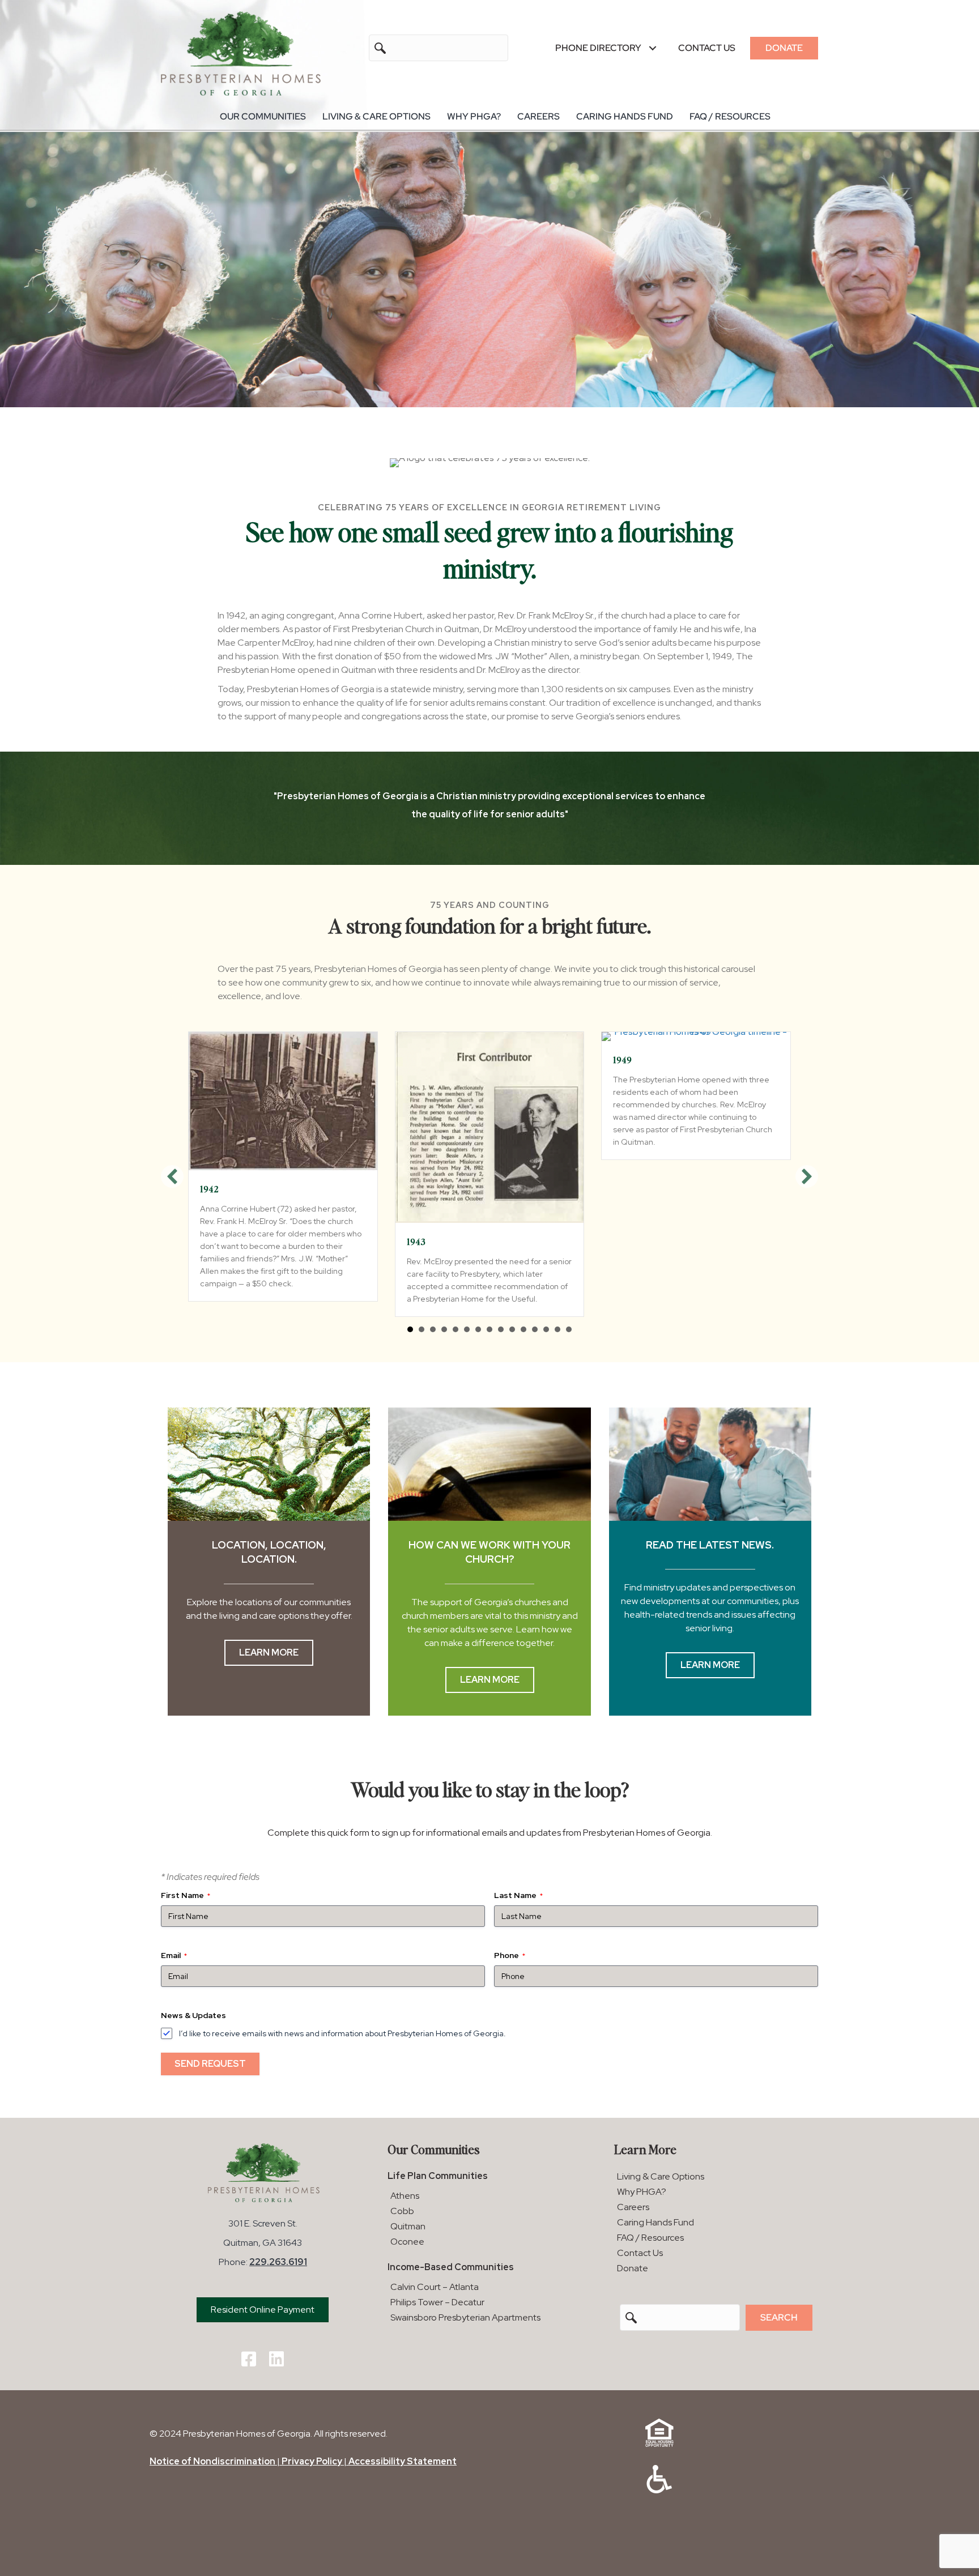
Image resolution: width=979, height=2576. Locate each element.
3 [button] (433, 1329)
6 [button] (467, 1329)
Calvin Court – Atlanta (435, 2287)
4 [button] (444, 1329)
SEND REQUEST (210, 2064)
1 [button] (410, 1329)
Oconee (407, 2242)
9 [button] (501, 1329)
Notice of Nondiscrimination (212, 2461)
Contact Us (707, 48)
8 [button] (489, 1329)
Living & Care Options (376, 116)
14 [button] (557, 1329)
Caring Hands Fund (625, 116)
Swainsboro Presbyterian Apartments (465, 2317)
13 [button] (546, 1329)
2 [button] (422, 1329)
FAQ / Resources (730, 116)
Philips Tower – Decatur (437, 2302)
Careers (539, 116)
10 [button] (512, 1329)
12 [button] (535, 1329)
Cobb (402, 2211)
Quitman (408, 2226)
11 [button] (523, 1329)
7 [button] (478, 1329)
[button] (652, 48)
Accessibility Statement (403, 2461)
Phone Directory (598, 48)
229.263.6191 (278, 2262)
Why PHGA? (474, 116)
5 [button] (456, 1329)
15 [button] (569, 1329)
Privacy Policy (312, 2461)
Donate (784, 48)
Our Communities (263, 116)
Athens (405, 2196)
